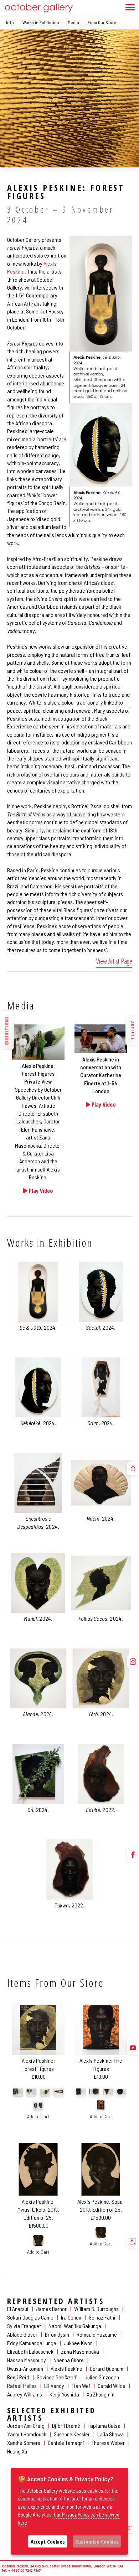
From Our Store (102, 22)
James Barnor (51, 2309)
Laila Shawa (110, 2434)
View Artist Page (114, 961)
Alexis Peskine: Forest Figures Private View (38, 1074)
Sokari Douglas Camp (30, 2317)
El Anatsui (18, 2309)
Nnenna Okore (69, 2360)
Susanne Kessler (72, 2434)
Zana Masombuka (80, 2351)
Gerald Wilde (112, 2386)
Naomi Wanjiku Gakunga (75, 2326)
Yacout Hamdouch (27, 2434)
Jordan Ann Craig (26, 2426)
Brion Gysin (57, 2334)
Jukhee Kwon (78, 2343)
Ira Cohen (71, 2317)
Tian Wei (81, 2386)
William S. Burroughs (96, 2309)
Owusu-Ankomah (25, 2369)
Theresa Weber (108, 2443)
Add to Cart (38, 2116)
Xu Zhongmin (101, 2394)
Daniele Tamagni (66, 2443)
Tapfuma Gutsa (104, 2426)
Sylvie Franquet (24, 2326)
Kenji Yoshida (64, 2394)
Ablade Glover (22, 2334)
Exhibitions (7, 1030)
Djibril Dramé (66, 2426)
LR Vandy (54, 2386)
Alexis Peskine (66, 2369)
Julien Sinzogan (102, 2377)
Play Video (40, 1191)
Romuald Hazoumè (97, 2334)
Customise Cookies (97, 2541)
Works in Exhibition (41, 22)
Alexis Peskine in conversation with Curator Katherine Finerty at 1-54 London (101, 1075)
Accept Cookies (48, 2541)
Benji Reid (18, 2377)
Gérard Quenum (107, 2369)
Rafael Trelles (22, 2386)
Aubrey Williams (25, 2394)
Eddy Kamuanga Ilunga (32, 2343)
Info (10, 22)
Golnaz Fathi (102, 2317)
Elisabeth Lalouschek (30, 2351)
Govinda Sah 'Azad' (57, 2377)
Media (73, 22)
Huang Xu (17, 2451)
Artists (132, 1030)
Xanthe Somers (24, 2443)
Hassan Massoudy (27, 2360)
